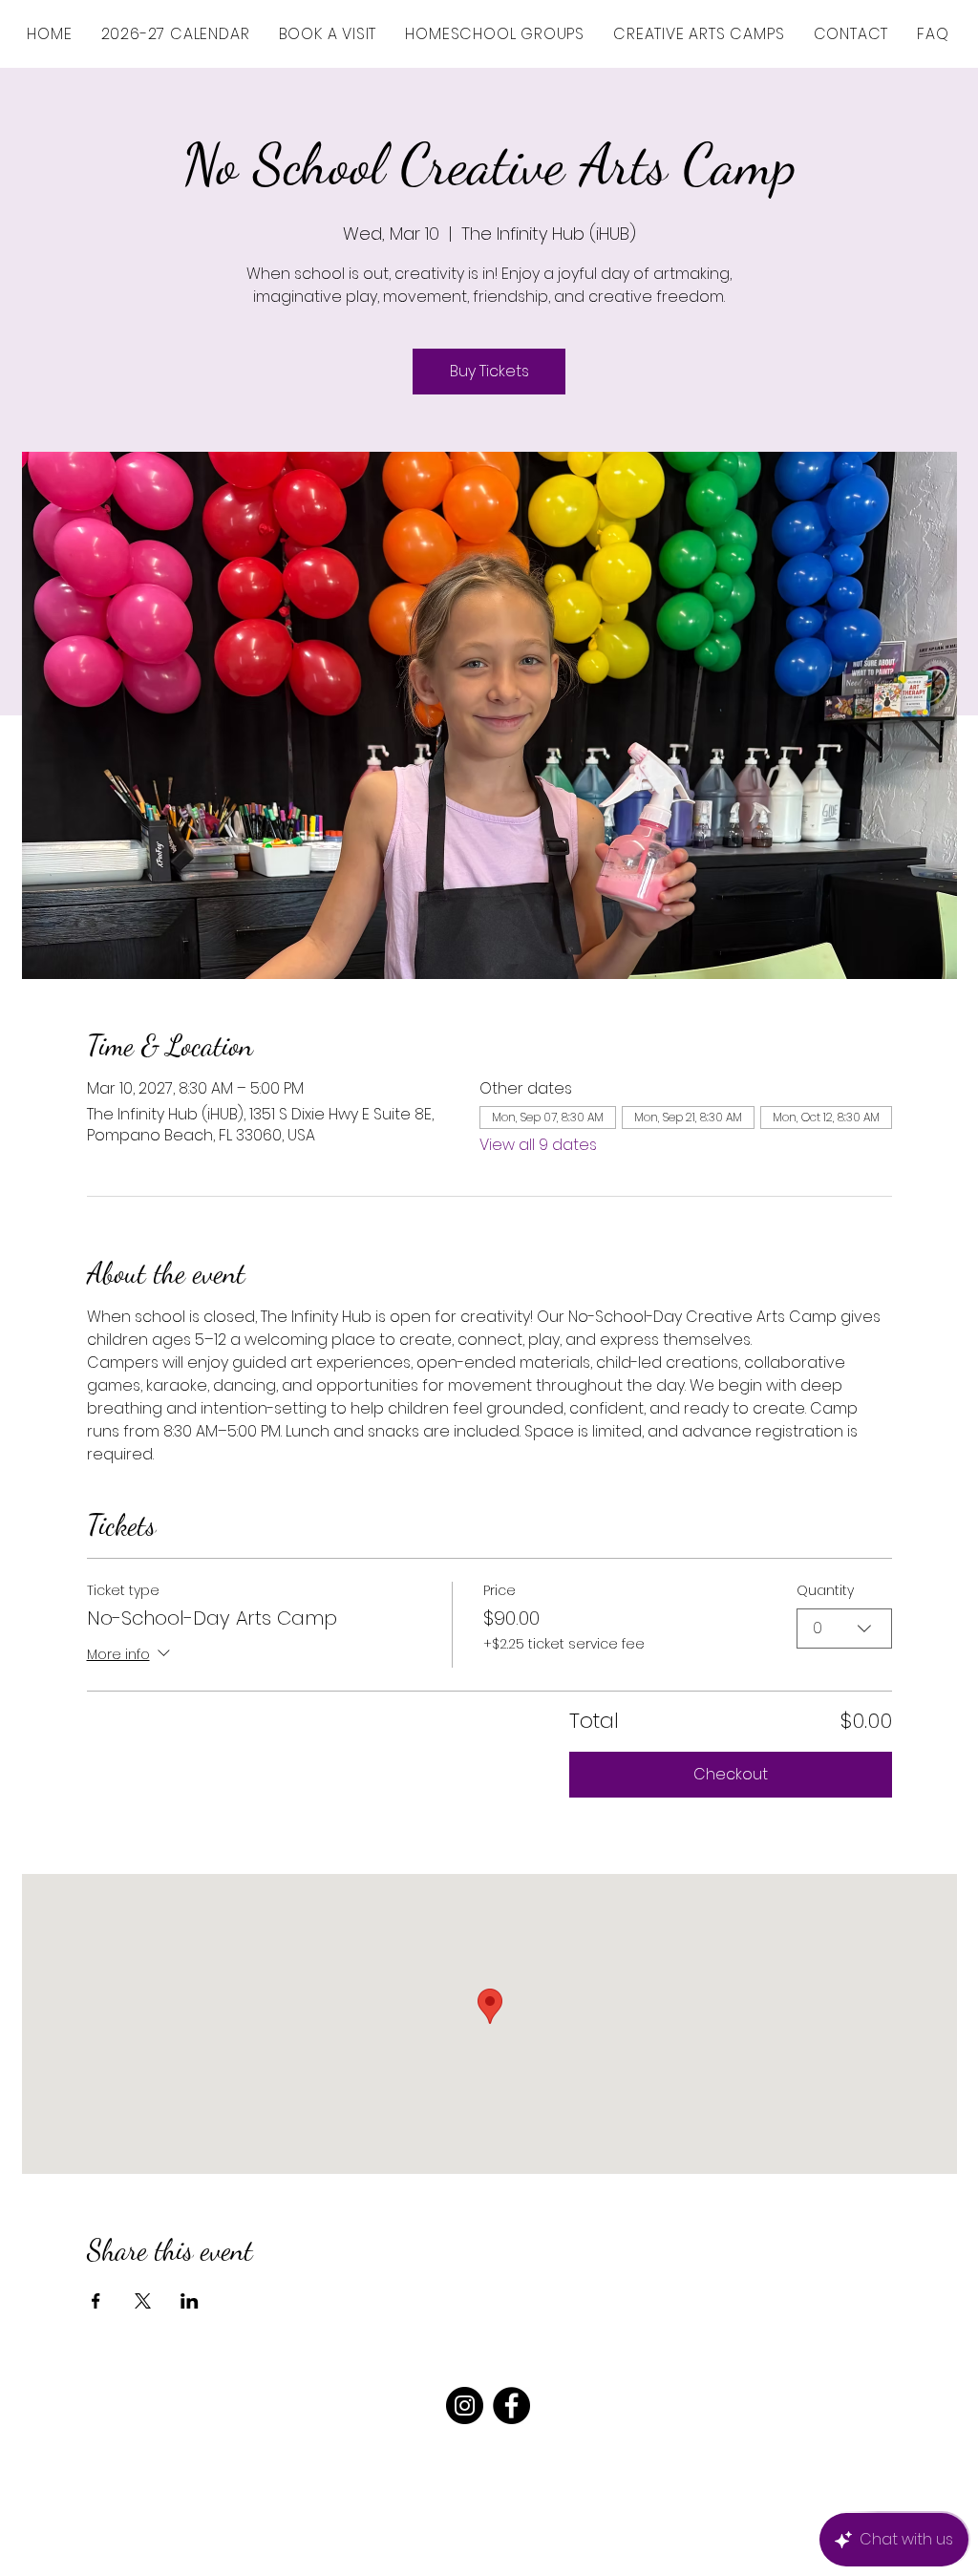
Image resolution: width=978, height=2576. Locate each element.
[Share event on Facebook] (96, 2301)
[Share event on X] (143, 2301)
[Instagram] (465, 2406)
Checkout (731, 1774)
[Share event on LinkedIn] (190, 2301)
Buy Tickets (489, 371)
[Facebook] (511, 2406)
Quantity (825, 1591)
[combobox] (844, 1629)
